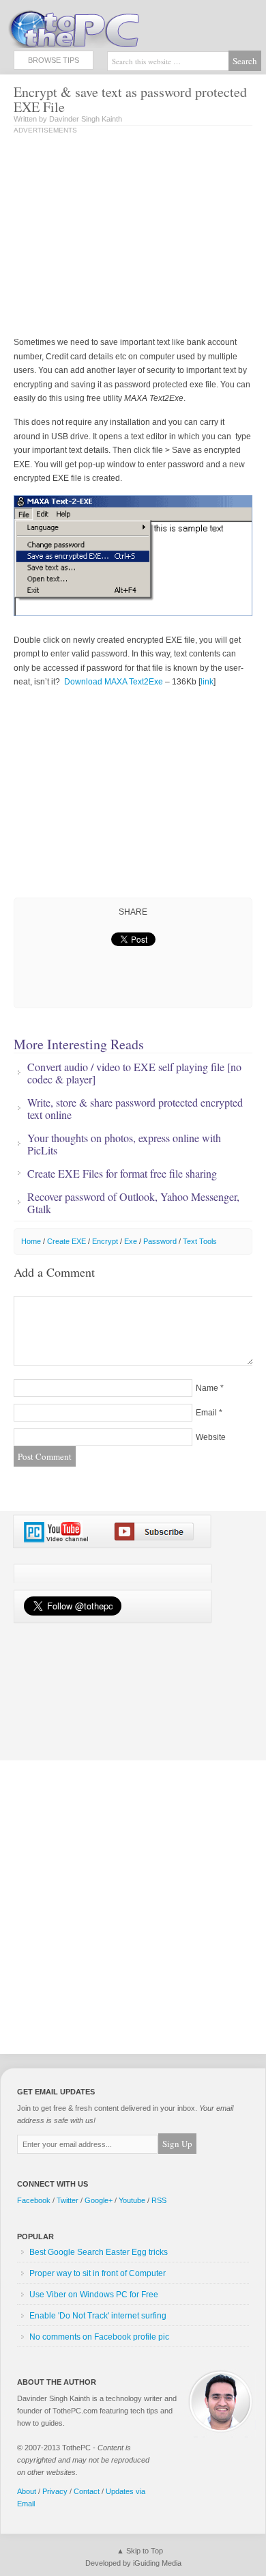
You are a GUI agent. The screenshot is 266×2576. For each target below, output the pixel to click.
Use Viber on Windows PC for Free (94, 2295)
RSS (159, 2200)
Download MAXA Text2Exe (114, 682)
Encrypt (105, 1241)
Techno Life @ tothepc (109, 27)
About (27, 2491)
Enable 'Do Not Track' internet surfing (98, 2316)
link (207, 682)
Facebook (34, 2200)
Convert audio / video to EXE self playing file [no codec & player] (134, 1073)
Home (31, 1241)
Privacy (55, 2491)
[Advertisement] (128, 236)
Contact (87, 2491)
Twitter (68, 2200)
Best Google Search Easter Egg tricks (99, 2252)
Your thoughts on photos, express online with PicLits (124, 1144)
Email (206, 1413)
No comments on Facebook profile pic (99, 2337)
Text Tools (200, 1241)
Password (160, 1241)
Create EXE (66, 1241)
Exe (131, 1241)
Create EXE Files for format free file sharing (122, 1174)
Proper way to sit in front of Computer (98, 2273)
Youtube (132, 2200)
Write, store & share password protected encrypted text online (135, 1109)
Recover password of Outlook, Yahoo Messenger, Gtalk (133, 1203)
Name (207, 1388)
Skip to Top (145, 2551)
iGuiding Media (157, 2563)
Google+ (99, 2200)
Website (211, 1437)
